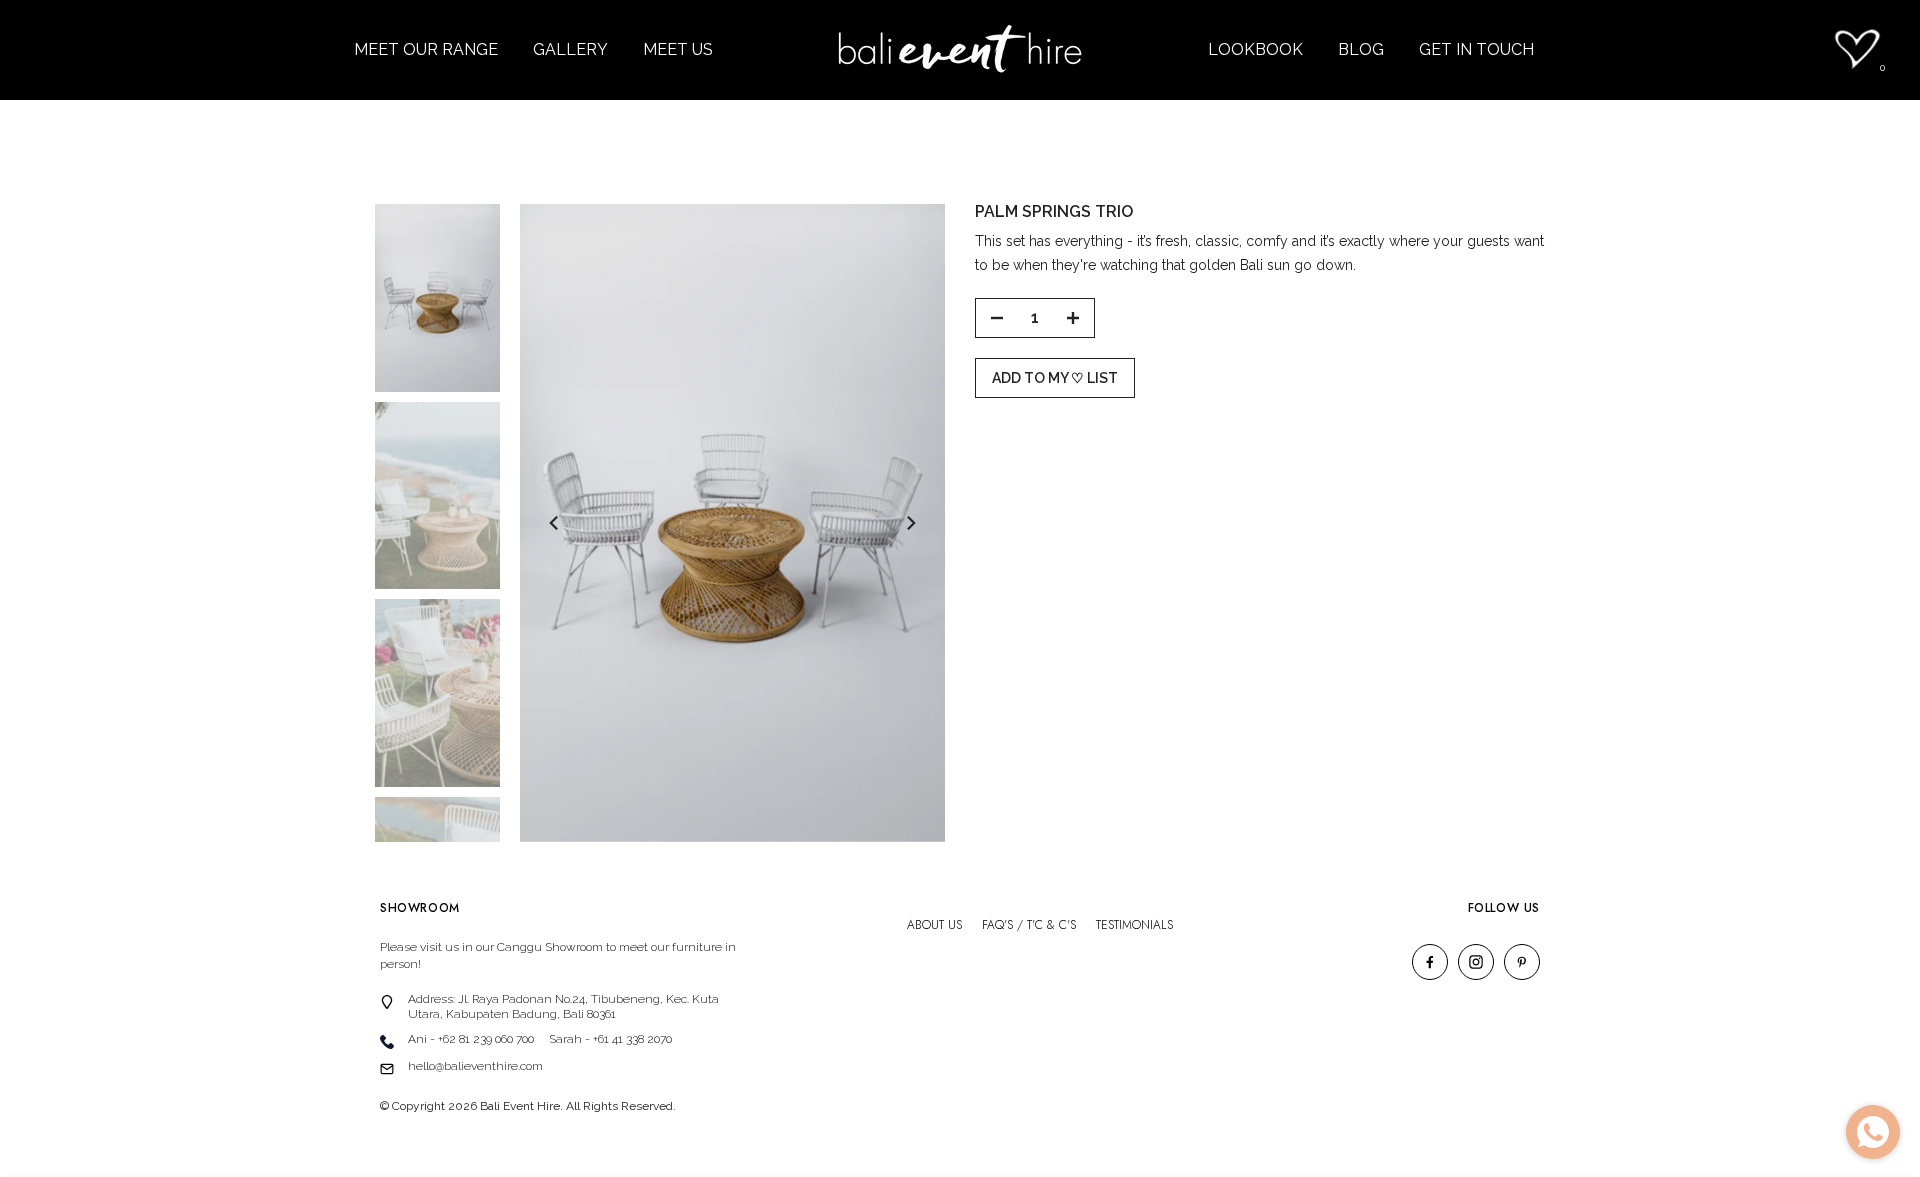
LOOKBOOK (1255, 49)
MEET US (678, 49)
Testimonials (1134, 925)
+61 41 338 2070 (632, 1039)
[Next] (910, 523)
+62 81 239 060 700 (486, 1039)
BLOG (1361, 49)
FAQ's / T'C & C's (1029, 925)
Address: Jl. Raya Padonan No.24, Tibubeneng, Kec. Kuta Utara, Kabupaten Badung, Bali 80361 (563, 1006)
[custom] (1430, 962)
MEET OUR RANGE (426, 49)
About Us (934, 925)
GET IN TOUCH (1476, 49)
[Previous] (555, 523)
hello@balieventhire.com (475, 1066)
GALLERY (570, 49)
